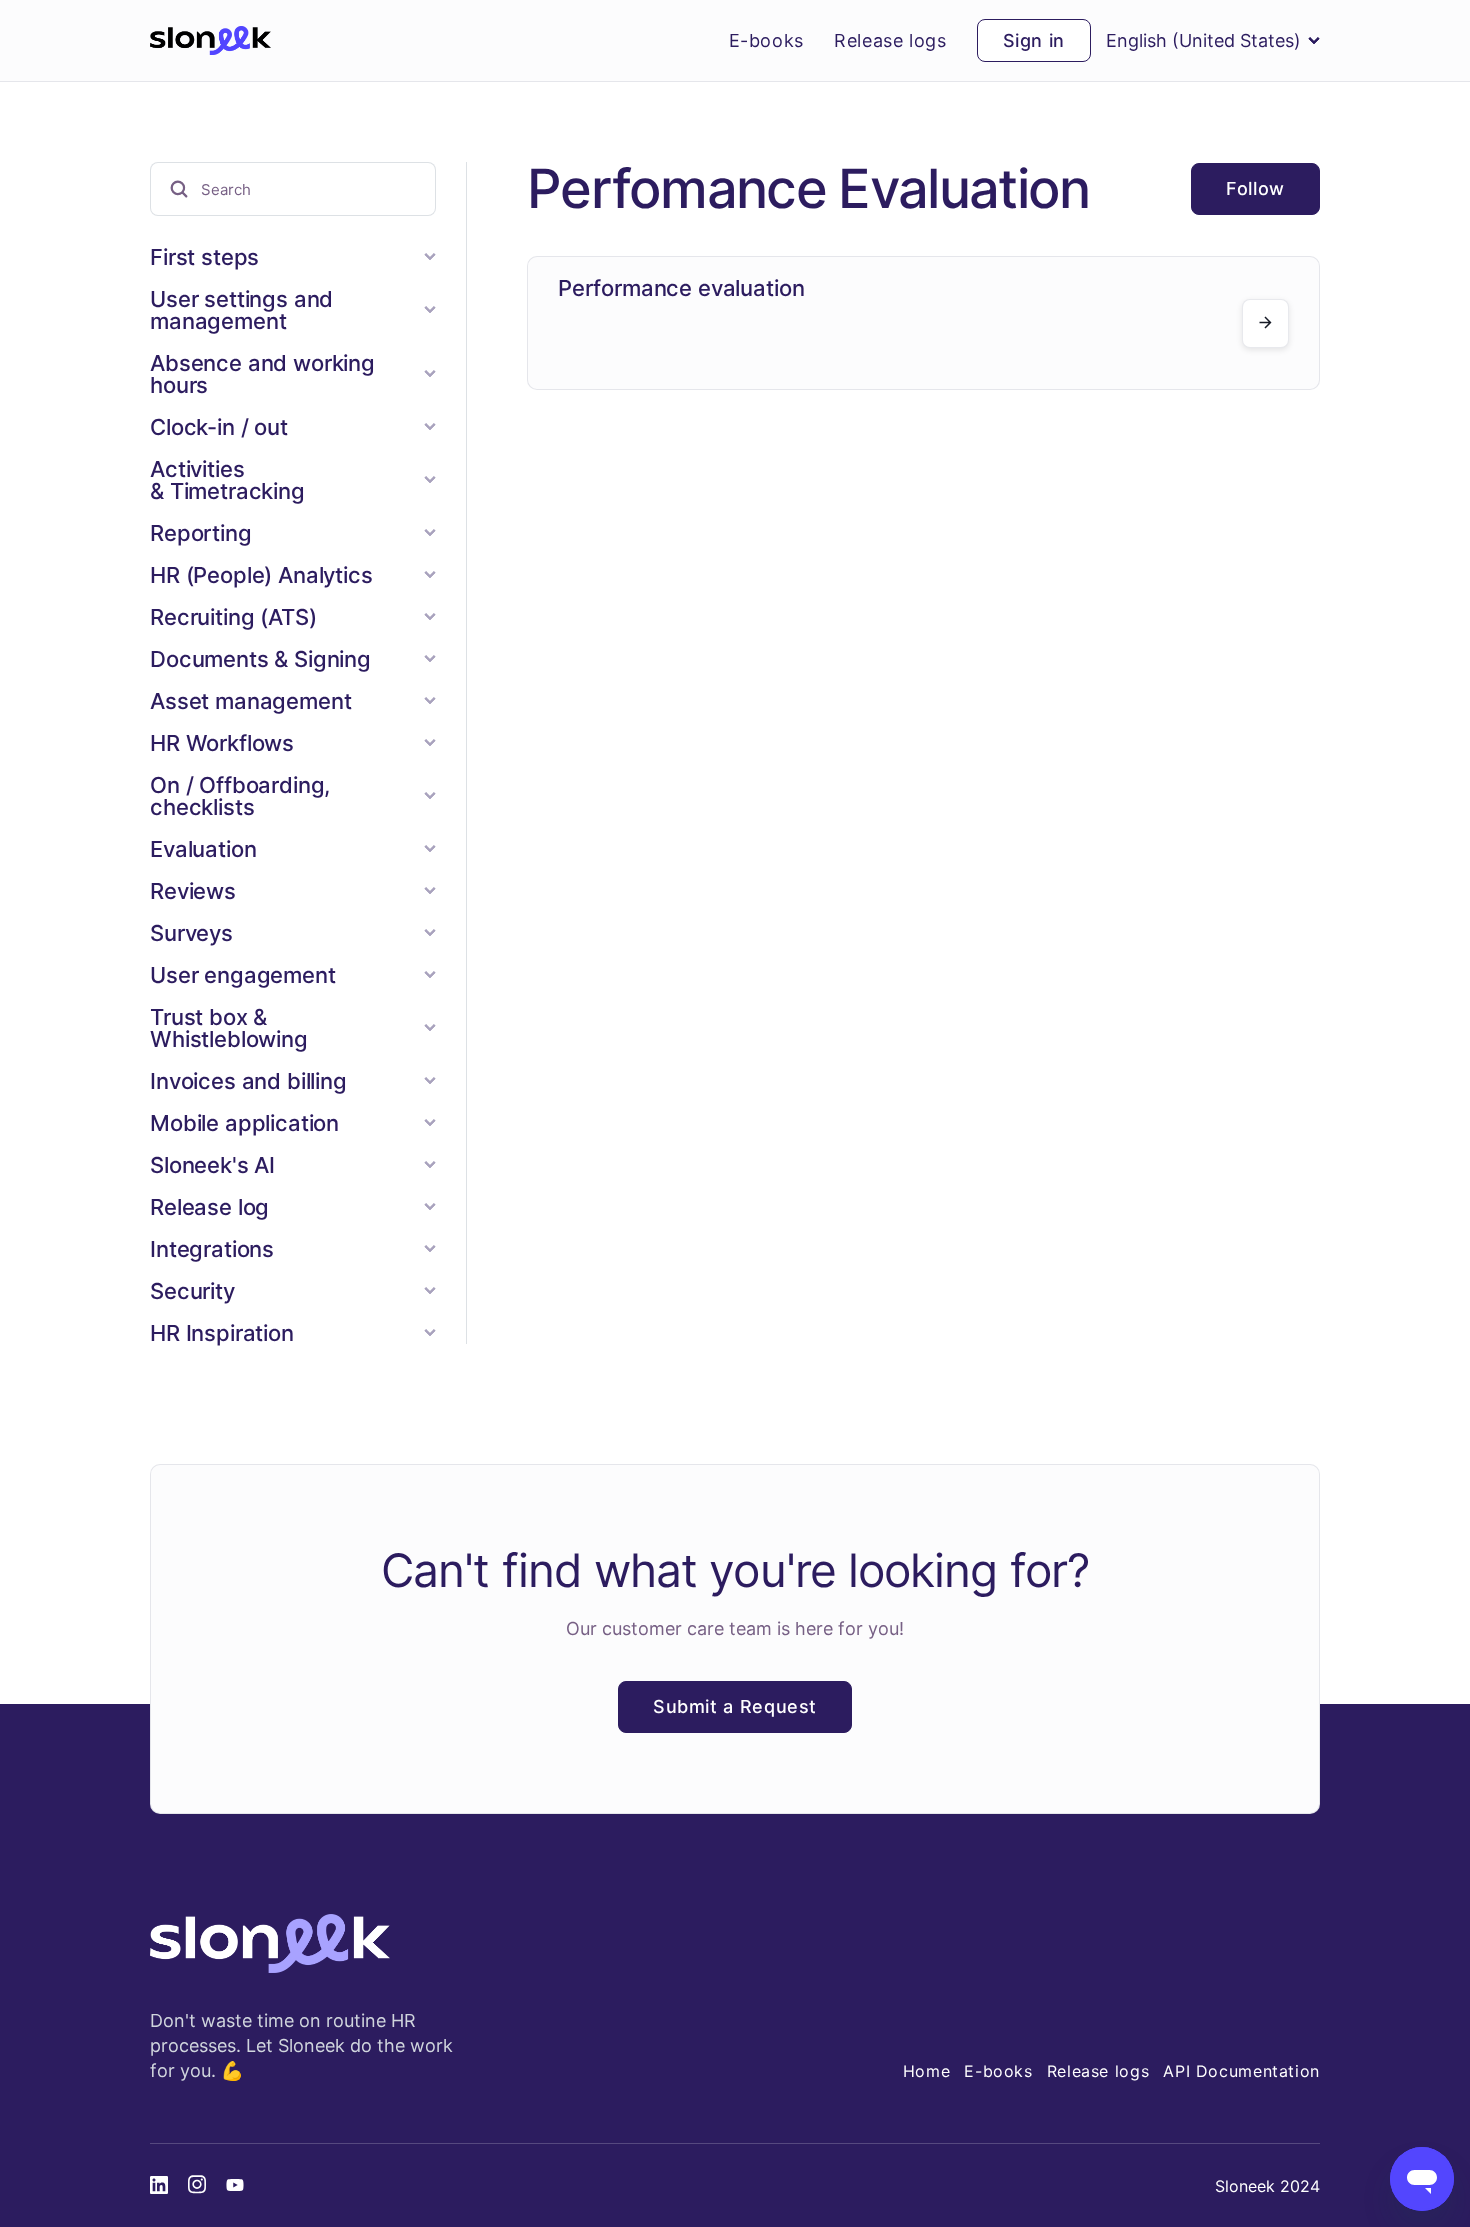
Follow (1255, 188)
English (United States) (1203, 40)
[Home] (210, 41)
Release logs (890, 41)
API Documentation (1241, 2071)
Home (927, 2071)
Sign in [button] (1034, 40)
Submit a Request (735, 1706)
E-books (766, 41)
